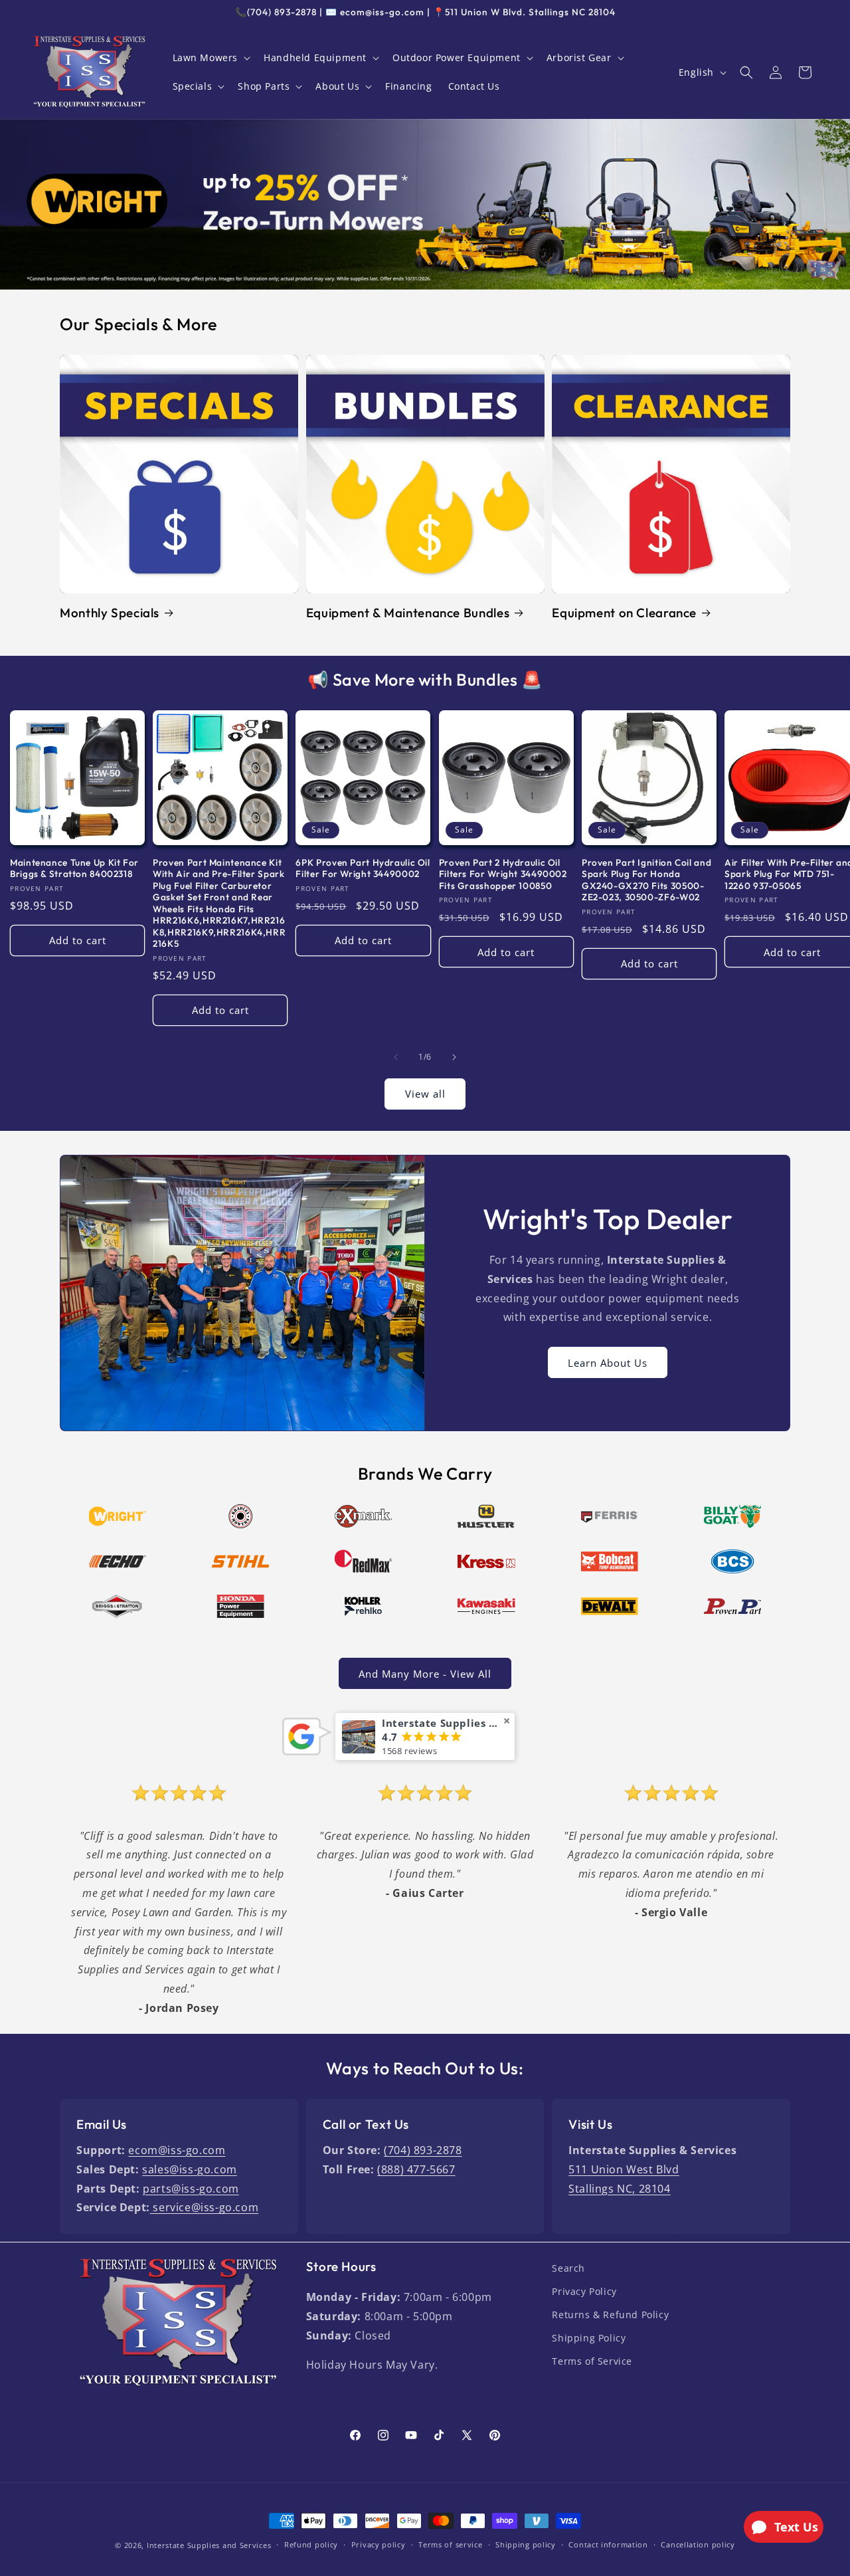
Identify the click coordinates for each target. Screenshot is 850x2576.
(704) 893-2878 (423, 2150)
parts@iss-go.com (191, 2189)
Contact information (608, 2544)
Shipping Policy (589, 2338)
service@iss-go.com (204, 2207)
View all (425, 1094)
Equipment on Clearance (624, 613)
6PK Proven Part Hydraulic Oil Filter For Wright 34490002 (363, 869)
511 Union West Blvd (624, 2169)
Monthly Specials (110, 613)
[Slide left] (396, 1057)
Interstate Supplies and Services (209, 2545)
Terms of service (450, 2544)
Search (568, 2268)
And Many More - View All (425, 1674)
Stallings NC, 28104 (619, 2189)
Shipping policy (526, 2544)
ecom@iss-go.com (177, 2150)
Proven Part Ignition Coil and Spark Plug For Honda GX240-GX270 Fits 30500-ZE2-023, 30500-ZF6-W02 (646, 880)
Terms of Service (592, 2361)
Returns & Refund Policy (610, 2315)
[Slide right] (454, 1057)
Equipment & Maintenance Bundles (408, 613)
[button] (211, 58)
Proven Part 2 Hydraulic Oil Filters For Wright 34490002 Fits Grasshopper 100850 (503, 874)
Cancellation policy (698, 2544)
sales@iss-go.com (190, 2169)
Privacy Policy (584, 2291)
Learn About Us (608, 1363)
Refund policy (311, 2544)
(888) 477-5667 (416, 2169)
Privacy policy (379, 2544)
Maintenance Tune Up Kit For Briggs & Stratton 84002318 (74, 869)
